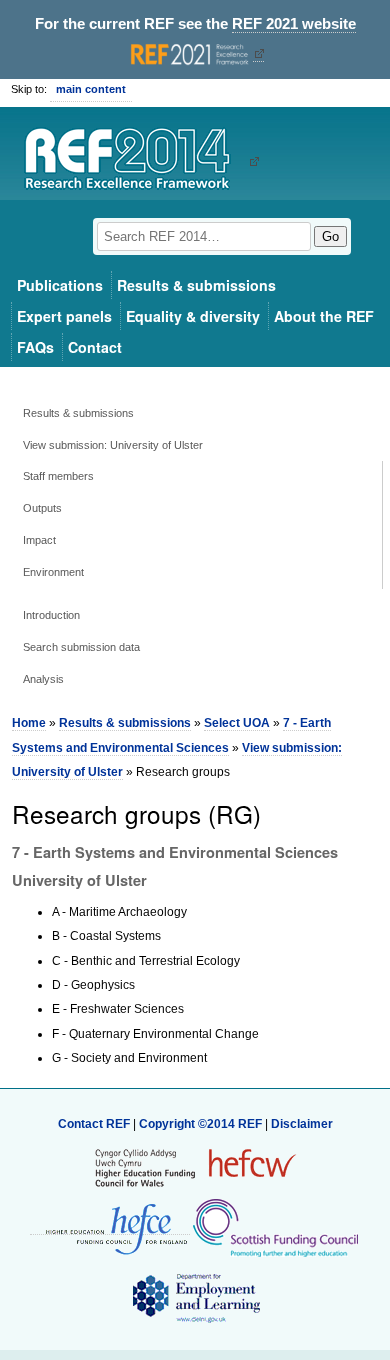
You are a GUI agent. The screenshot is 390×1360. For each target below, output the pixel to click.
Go (330, 236)
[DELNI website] (195, 1297)
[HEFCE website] (110, 1227)
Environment (53, 572)
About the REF (324, 316)
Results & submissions (196, 285)
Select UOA (237, 723)
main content (91, 89)
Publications (60, 285)
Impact (39, 540)
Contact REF (94, 1124)
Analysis (43, 679)
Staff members (58, 476)
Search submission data (81, 647)
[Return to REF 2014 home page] (134, 161)
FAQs (35, 347)
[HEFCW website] (195, 1167)
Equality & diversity (193, 316)
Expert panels (64, 316)
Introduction (51, 615)
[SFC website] (275, 1227)
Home (29, 723)
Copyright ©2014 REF (202, 1124)
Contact (95, 347)
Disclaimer (302, 1124)
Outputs (42, 508)
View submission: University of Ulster (113, 445)
